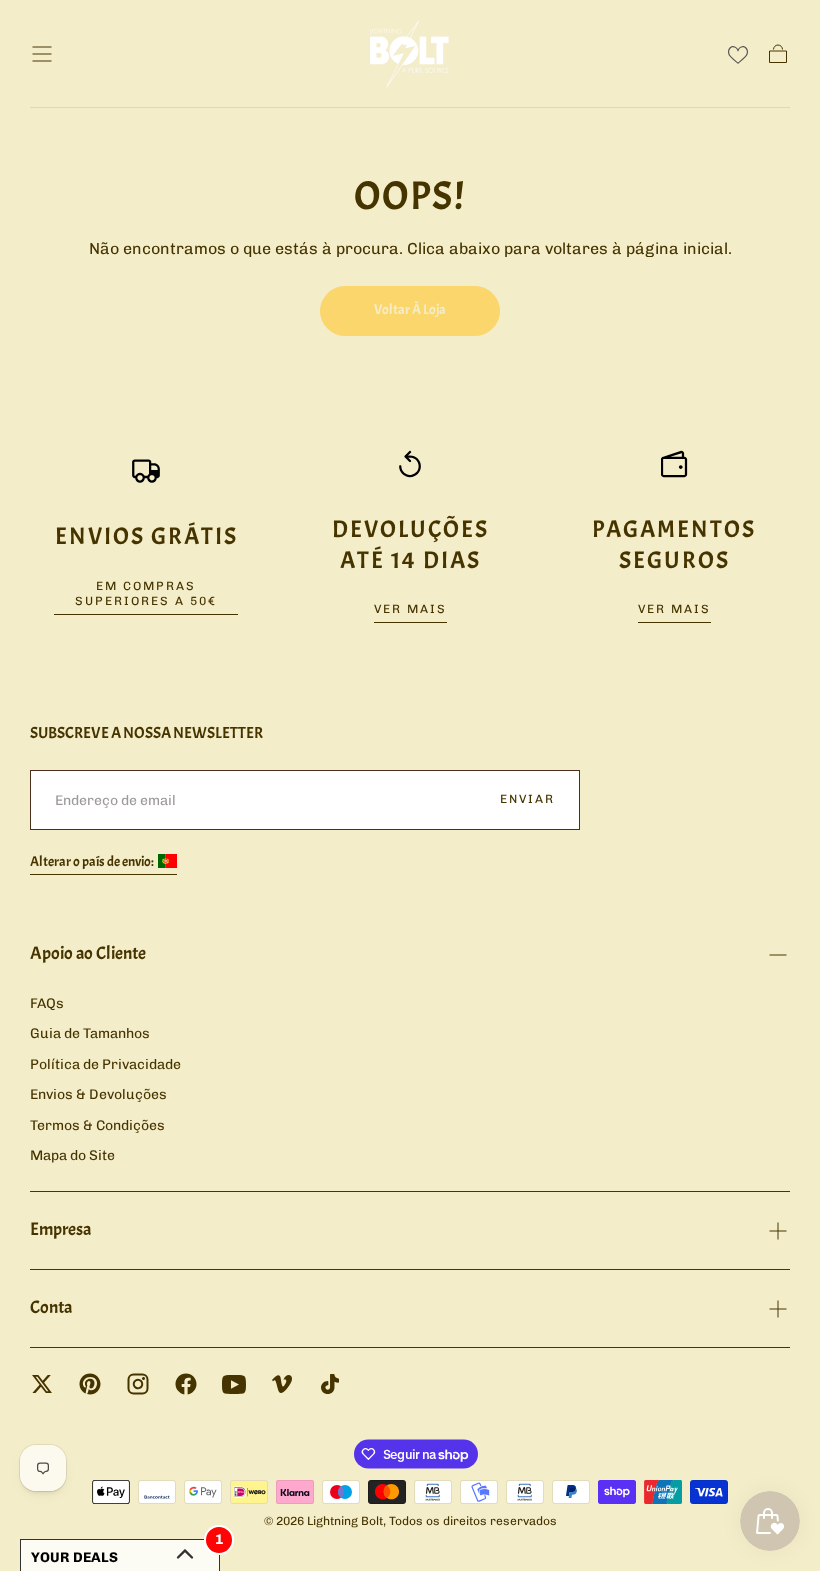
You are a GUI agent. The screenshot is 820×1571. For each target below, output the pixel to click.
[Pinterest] (90, 1384)
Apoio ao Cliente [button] (88, 953)
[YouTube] (234, 1384)
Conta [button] (51, 1307)
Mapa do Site (72, 1155)
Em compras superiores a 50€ (146, 594)
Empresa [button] (60, 1229)
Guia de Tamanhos (90, 1033)
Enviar (527, 799)
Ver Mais (410, 609)
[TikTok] (330, 1384)
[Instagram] (138, 1384)
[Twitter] (42, 1384)
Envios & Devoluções (98, 1094)
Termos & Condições (97, 1125)
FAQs (47, 1003)
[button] (42, 54)
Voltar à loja (410, 309)
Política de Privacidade (105, 1064)
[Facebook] (186, 1384)
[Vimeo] (282, 1384)
